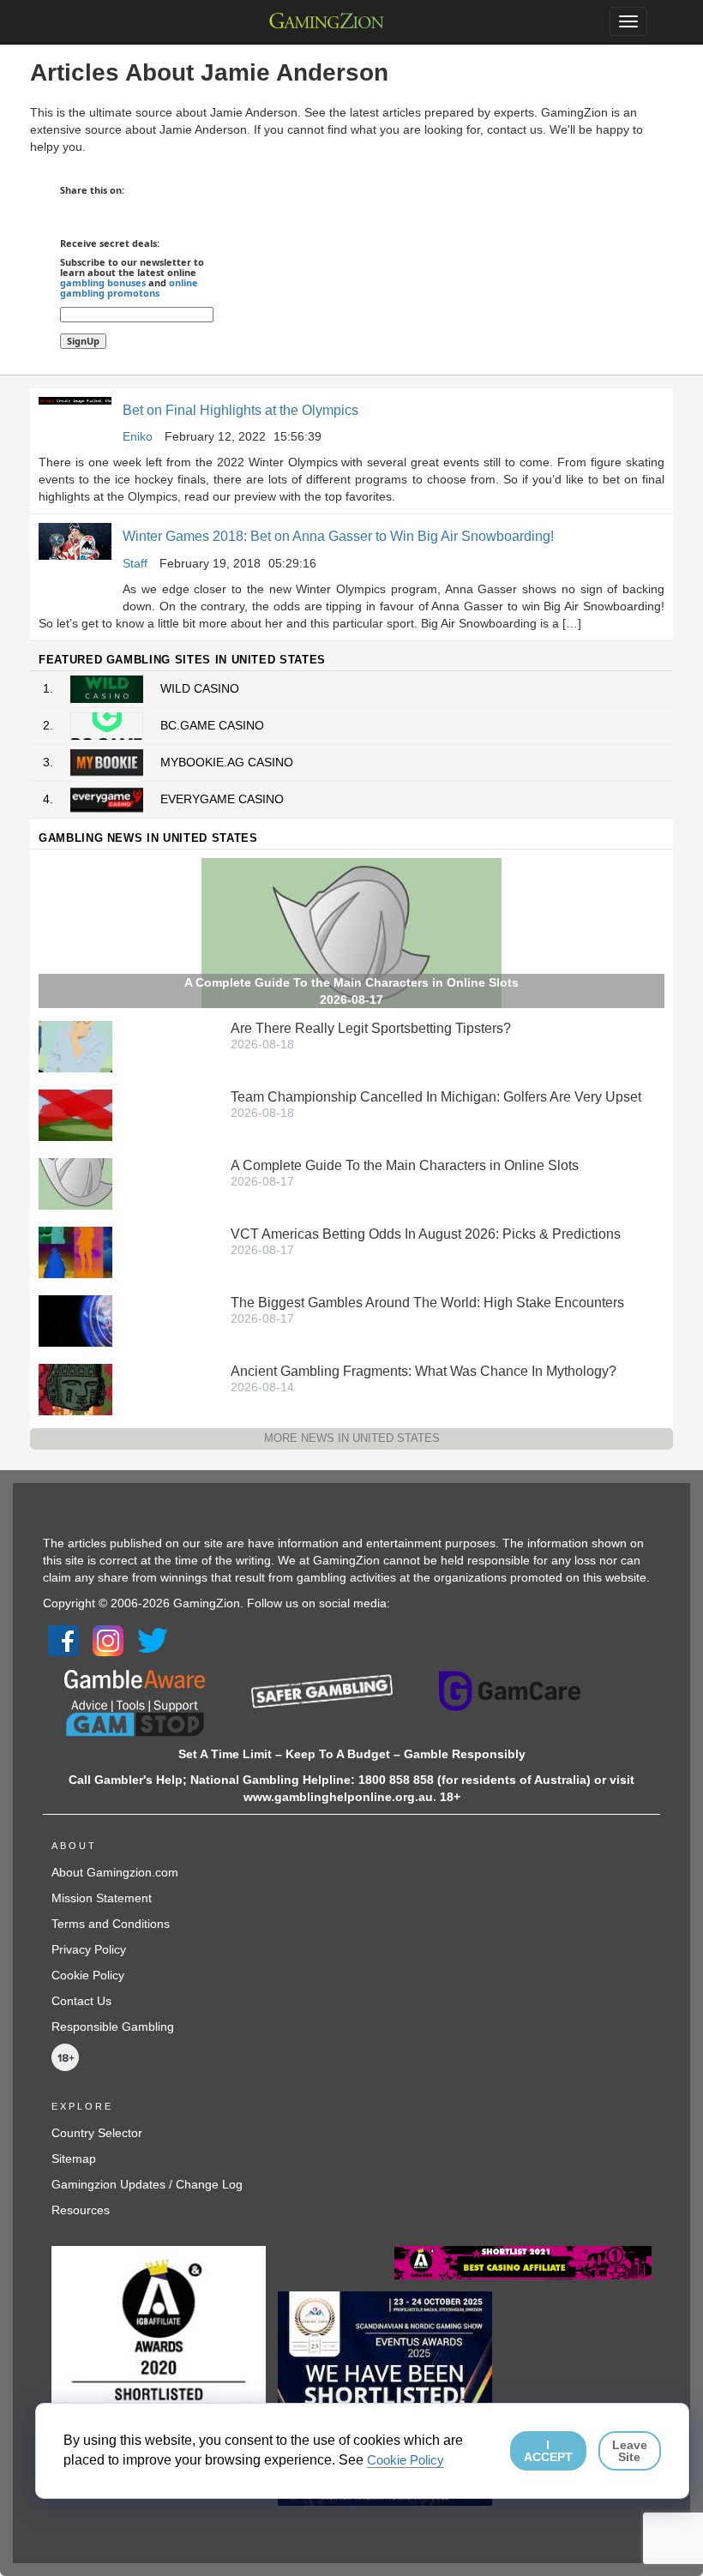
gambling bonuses (103, 282)
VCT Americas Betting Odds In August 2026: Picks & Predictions (426, 1234)
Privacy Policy (89, 1949)
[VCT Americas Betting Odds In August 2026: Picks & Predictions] (75, 1252)
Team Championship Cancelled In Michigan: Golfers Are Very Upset (436, 1097)
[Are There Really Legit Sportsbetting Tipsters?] (75, 1046)
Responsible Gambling (113, 2027)
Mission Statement (102, 1898)
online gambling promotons (129, 288)
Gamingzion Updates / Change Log (147, 2184)
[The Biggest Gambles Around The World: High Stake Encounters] (75, 1320)
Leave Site (630, 2451)
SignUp (83, 341)
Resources (81, 2210)
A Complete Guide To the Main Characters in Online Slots (405, 1165)
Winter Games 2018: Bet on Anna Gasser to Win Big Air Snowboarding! (338, 536)
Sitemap (74, 2159)
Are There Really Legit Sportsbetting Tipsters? (371, 1028)
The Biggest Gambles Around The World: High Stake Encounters (427, 1303)
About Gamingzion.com (115, 1872)
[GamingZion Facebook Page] (63, 1639)
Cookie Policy (88, 1975)
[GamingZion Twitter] (153, 1639)
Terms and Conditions (111, 1924)
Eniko (138, 436)
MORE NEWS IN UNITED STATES (352, 1438)
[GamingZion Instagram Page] (108, 1639)
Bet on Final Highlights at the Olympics (240, 410)
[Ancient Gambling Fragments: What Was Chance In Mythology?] (75, 1389)
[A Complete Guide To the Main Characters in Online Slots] (75, 1183)
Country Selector (97, 2133)
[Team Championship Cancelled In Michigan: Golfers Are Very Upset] (75, 1114)
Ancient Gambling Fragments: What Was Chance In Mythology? (424, 1371)
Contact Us (81, 2001)
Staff (135, 563)
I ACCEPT (548, 2451)
